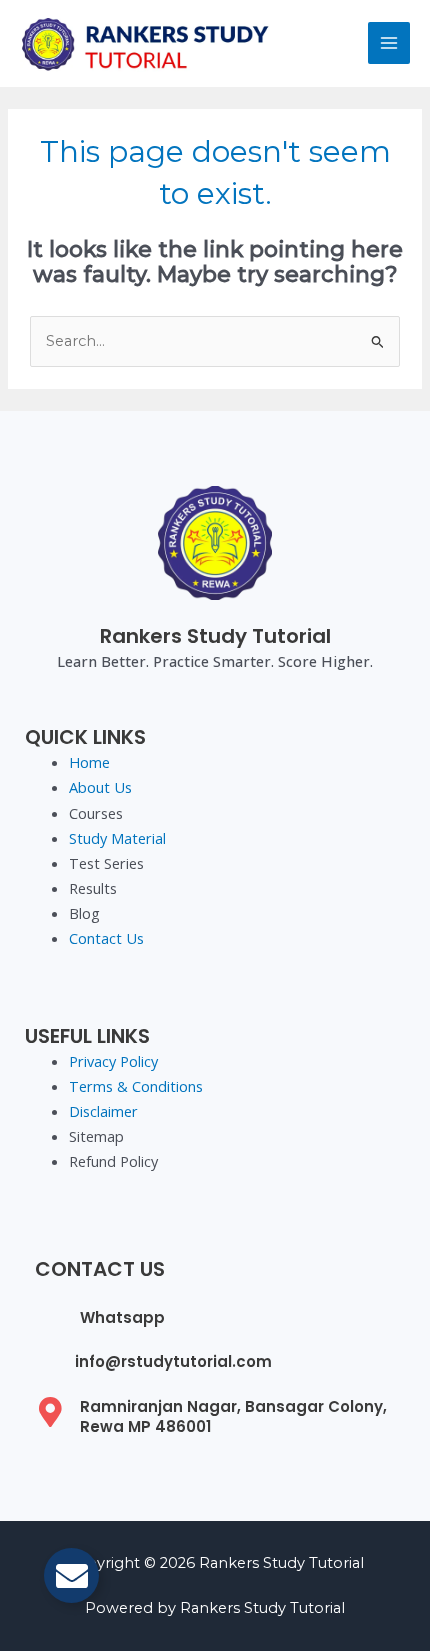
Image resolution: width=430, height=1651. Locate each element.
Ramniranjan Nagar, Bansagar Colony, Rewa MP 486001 (233, 1416)
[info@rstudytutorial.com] (47, 1364)
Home (89, 762)
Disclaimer (103, 1111)
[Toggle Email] (71, 1575)
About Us (100, 787)
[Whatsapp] (50, 1317)
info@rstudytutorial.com (173, 1361)
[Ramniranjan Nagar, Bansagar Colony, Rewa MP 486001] (50, 1412)
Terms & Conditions (136, 1086)
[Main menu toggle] (389, 43)
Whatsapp (122, 1317)
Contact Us (106, 938)
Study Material (117, 838)
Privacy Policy (113, 1061)
